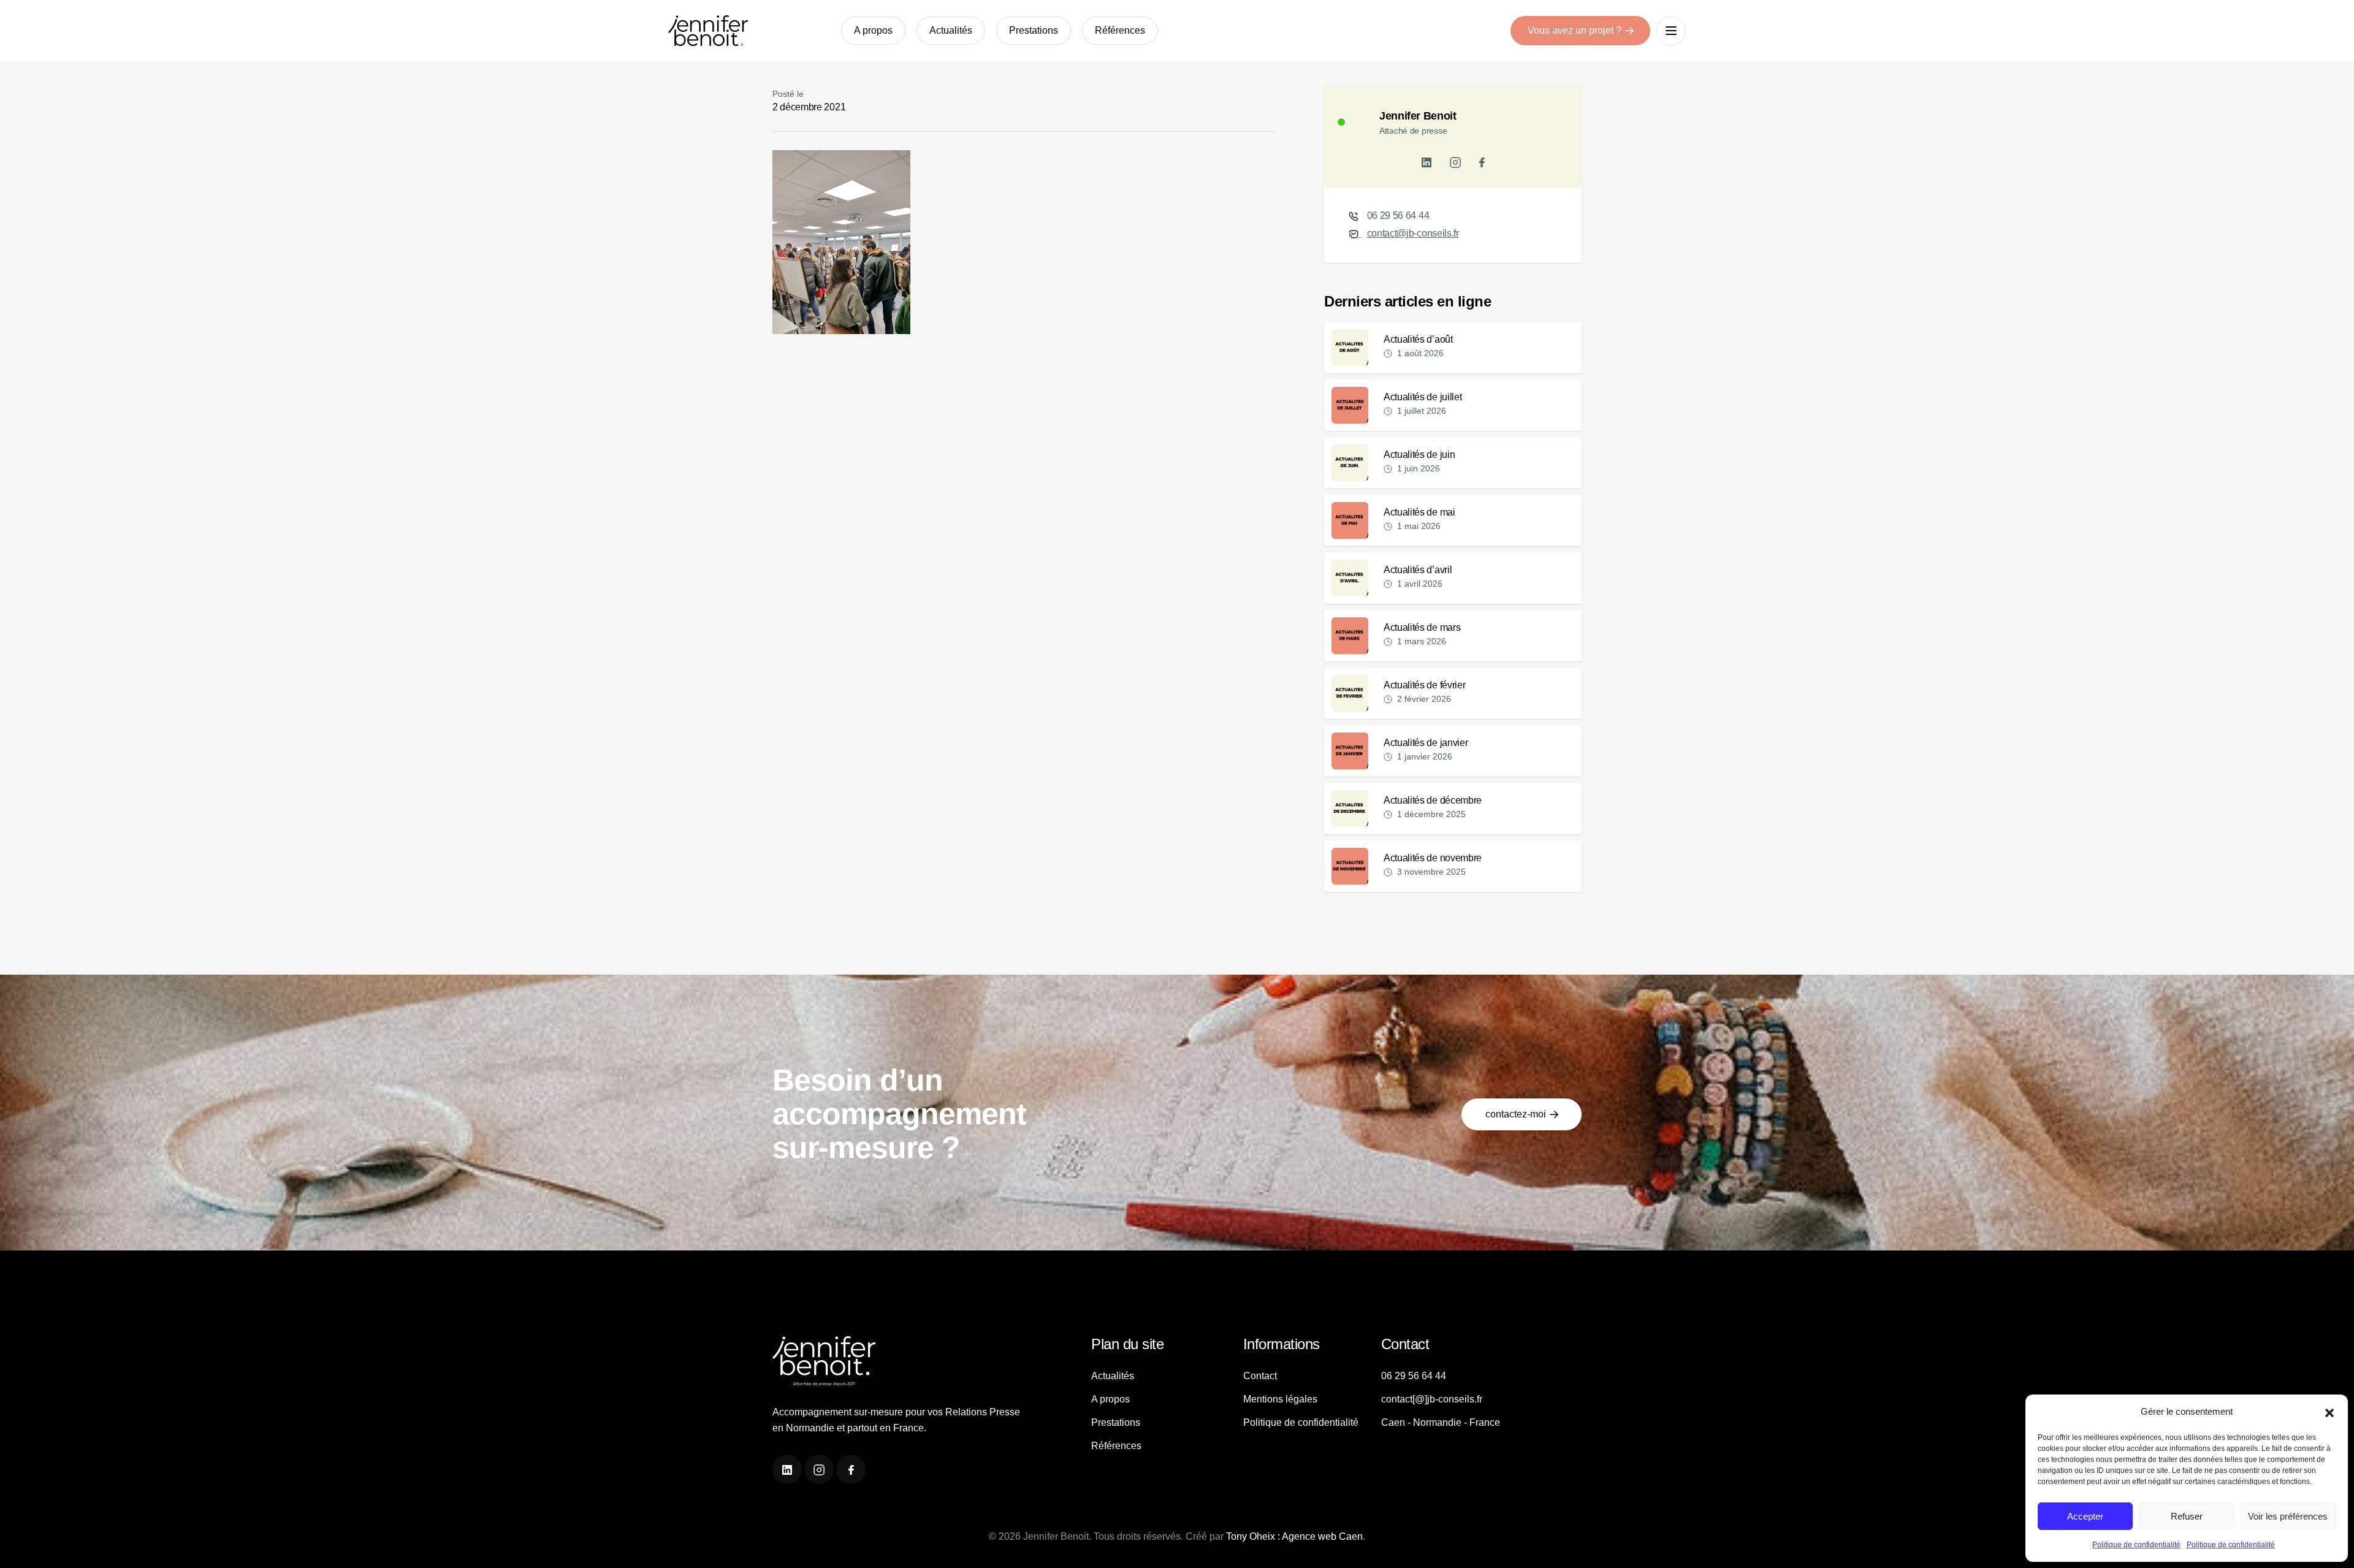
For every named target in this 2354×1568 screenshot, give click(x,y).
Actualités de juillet (1423, 397)
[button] (2329, 1412)
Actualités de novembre (1433, 858)
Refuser (2187, 1516)
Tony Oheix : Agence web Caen (1294, 1536)
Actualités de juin (1419, 455)
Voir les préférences (2288, 1516)
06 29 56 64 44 (1398, 215)
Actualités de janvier (1426, 743)
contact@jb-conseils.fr (1413, 233)
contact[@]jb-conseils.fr (1432, 1399)
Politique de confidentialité (2136, 1545)
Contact (1260, 1376)
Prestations (1034, 30)
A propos (873, 30)
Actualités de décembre (1433, 800)
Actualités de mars (1422, 627)
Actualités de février (1424, 685)
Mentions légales (1280, 1399)
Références (1120, 30)
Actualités (951, 30)
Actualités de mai (1419, 512)
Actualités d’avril (1418, 570)
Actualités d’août (1418, 339)
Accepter (2085, 1516)
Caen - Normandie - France (1441, 1422)
